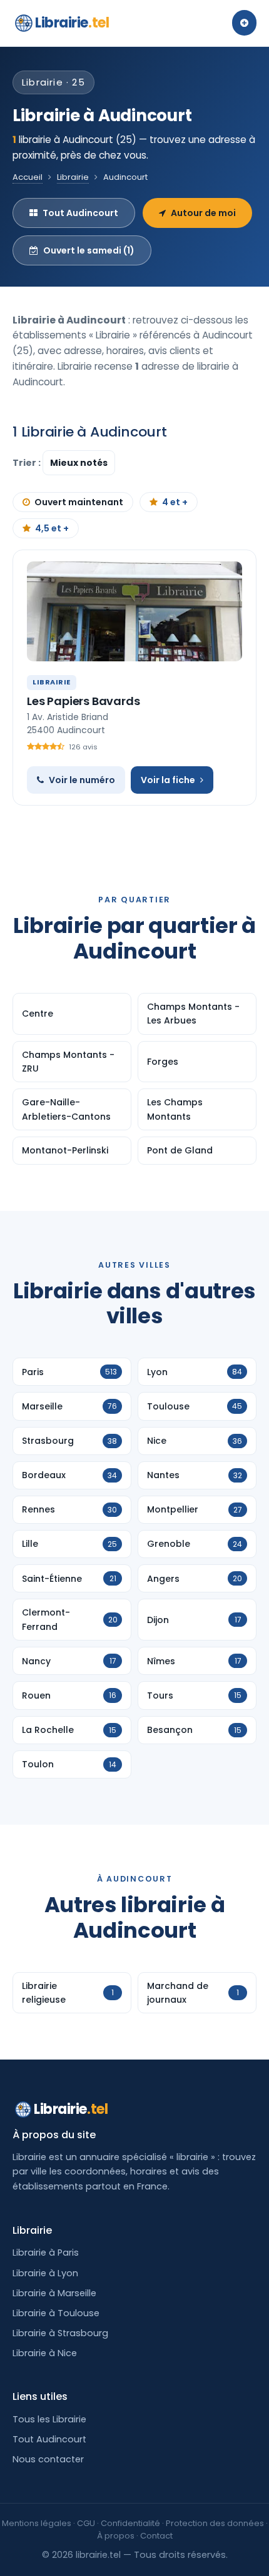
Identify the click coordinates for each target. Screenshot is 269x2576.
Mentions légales (37, 2523)
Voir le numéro (82, 780)
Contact (156, 2536)
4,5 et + (52, 528)
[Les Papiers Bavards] (134, 611)
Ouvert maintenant (79, 502)
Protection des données (215, 2523)
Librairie (72, 23)
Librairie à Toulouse (56, 2313)
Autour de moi (203, 213)
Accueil (28, 177)
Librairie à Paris (46, 2253)
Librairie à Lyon (45, 2273)
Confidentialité (130, 2523)
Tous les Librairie (49, 2419)
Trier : (28, 463)
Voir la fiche (168, 780)
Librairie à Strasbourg (60, 2333)
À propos (116, 2536)
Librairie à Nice (45, 2353)
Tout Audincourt (80, 213)
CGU (86, 2523)
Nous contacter (48, 2459)
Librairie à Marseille (54, 2293)
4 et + (175, 502)
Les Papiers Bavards (84, 701)
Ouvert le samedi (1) (89, 250)
